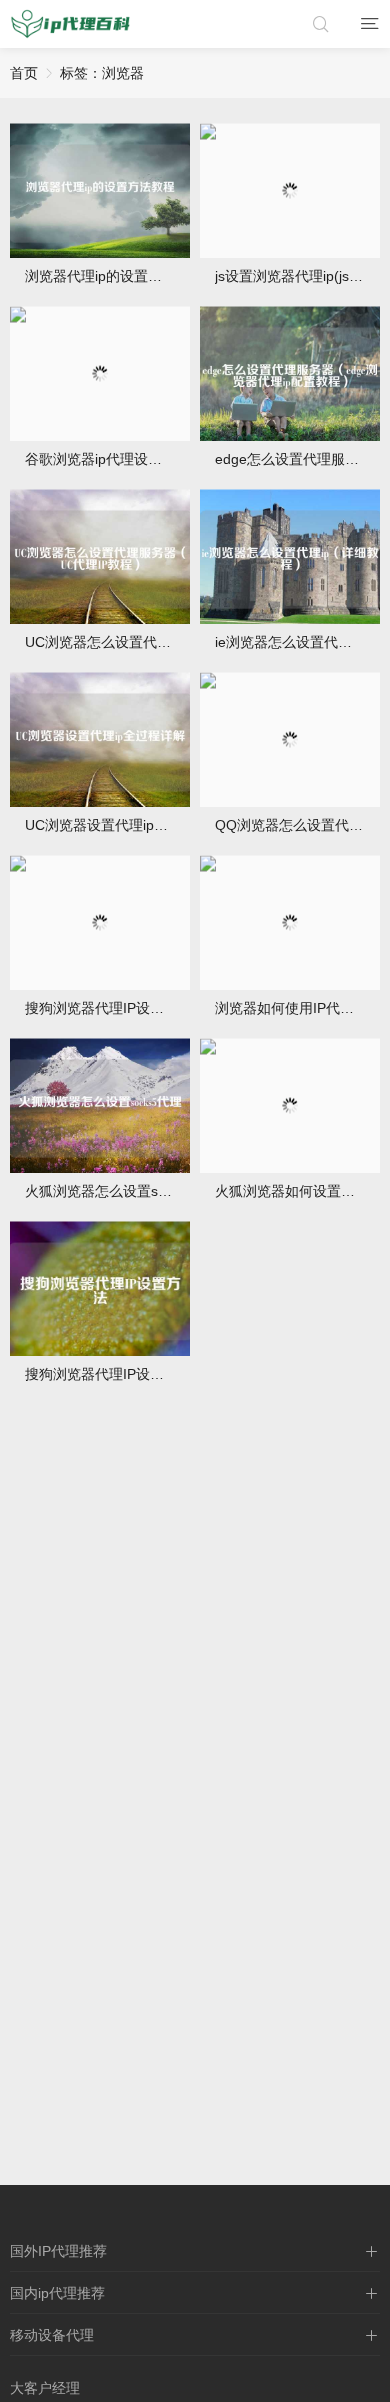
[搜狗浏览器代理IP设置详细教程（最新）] (100, 922)
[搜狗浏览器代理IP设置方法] (100, 1288)
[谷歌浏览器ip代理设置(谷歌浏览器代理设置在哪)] (100, 373)
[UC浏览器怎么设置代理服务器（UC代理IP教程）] (100, 556)
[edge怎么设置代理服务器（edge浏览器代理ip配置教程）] (290, 373)
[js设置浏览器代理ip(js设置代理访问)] (290, 190)
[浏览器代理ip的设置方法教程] (100, 190)
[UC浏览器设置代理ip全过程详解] (100, 739)
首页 (24, 73)
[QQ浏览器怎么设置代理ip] (290, 739)
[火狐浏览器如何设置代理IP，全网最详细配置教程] (290, 1105)
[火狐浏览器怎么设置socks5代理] (100, 1105)
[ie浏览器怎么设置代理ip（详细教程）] (290, 556)
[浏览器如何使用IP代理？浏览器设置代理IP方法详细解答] (290, 922)
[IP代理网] (70, 24)
